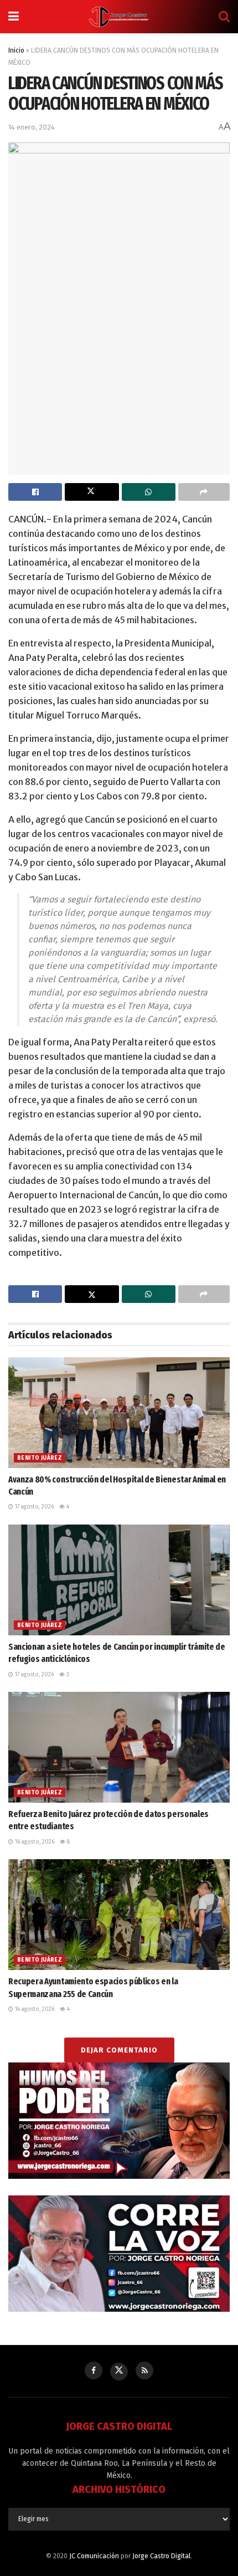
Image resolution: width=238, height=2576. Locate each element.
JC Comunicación (94, 2556)
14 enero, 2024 (32, 127)
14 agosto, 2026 (34, 2009)
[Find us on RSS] (144, 2370)
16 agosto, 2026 (34, 1842)
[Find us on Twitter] (119, 2372)
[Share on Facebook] (35, 492)
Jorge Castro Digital (161, 2556)
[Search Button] (224, 17)
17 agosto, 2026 (33, 1507)
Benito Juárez (40, 1458)
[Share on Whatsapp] (149, 492)
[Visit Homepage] (119, 17)
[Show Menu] (14, 17)
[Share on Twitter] (92, 492)
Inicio (16, 50)
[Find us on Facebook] (94, 2370)
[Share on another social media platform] (204, 492)
